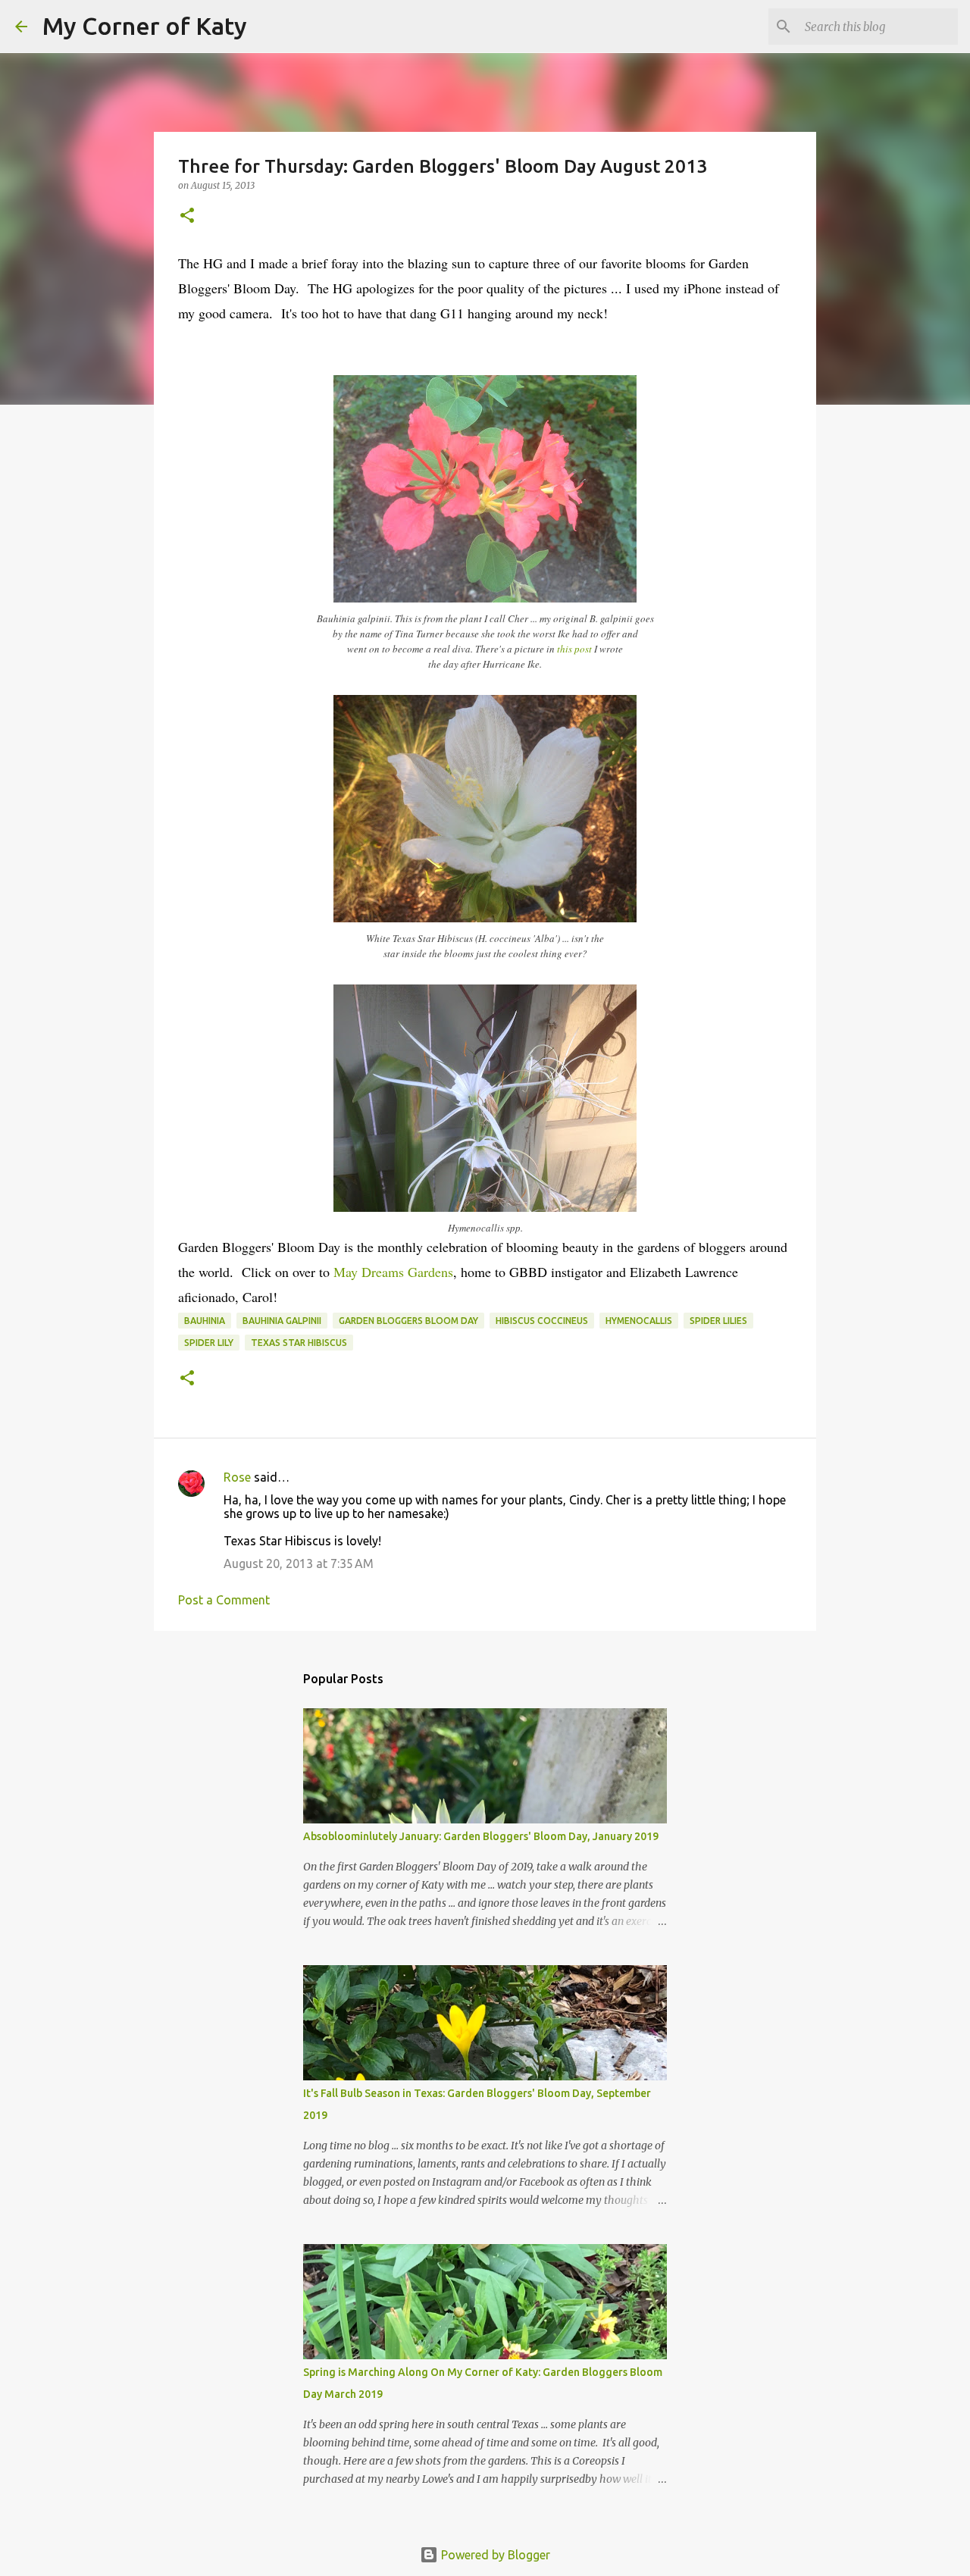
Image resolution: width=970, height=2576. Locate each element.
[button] (187, 216)
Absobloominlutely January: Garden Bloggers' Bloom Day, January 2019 (481, 1836)
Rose (237, 1477)
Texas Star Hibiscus (299, 1343)
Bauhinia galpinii (282, 1321)
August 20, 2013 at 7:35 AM (299, 1563)
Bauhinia (205, 1321)
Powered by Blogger (494, 2555)
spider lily (209, 1343)
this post (574, 649)
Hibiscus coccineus (542, 1321)
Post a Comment (224, 1600)
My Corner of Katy (145, 26)
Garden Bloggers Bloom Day (408, 1321)
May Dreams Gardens (393, 1272)
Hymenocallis (639, 1321)
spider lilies (718, 1321)
